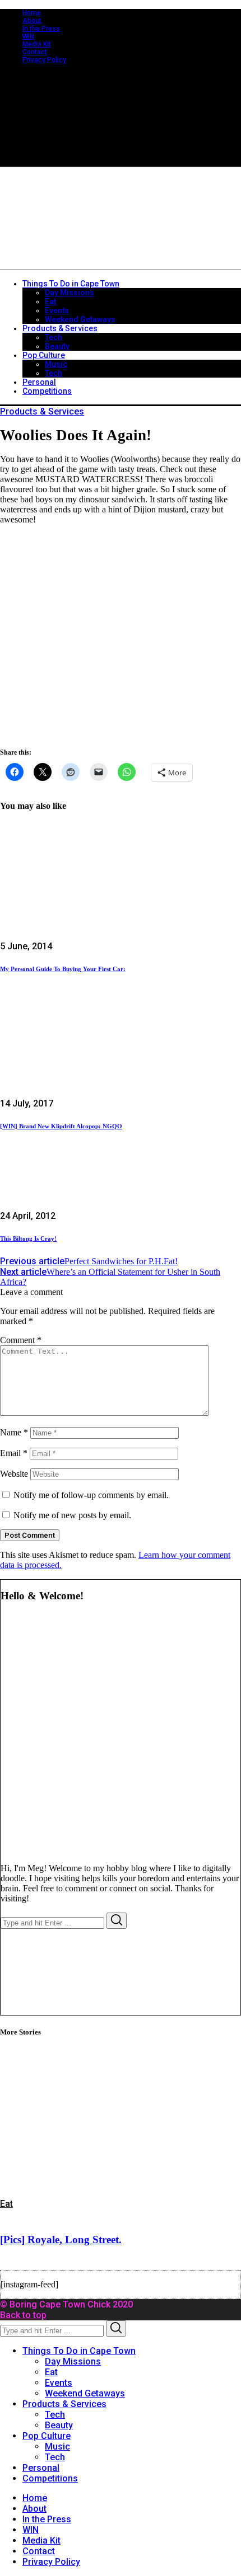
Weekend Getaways (85, 2393)
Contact (35, 52)
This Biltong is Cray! (28, 1238)
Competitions (50, 2478)
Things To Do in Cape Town (79, 2351)
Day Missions (73, 2361)
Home (32, 13)
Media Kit (37, 44)
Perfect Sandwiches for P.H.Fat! (89, 1261)
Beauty (59, 2425)
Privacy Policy (44, 60)
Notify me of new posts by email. (72, 1515)
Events (59, 2383)
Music (57, 2447)
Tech (55, 2415)
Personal (41, 2468)
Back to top (23, 2315)
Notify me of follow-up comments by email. (91, 1495)
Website (14, 1474)
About (32, 21)
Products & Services (42, 411)
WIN (28, 36)
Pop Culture (47, 2436)
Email (14, 1453)
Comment (21, 1340)
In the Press (41, 29)
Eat (6, 2204)
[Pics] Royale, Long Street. (61, 2240)
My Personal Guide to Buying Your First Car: (63, 969)
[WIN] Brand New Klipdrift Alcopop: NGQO (61, 1126)
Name (14, 1432)
